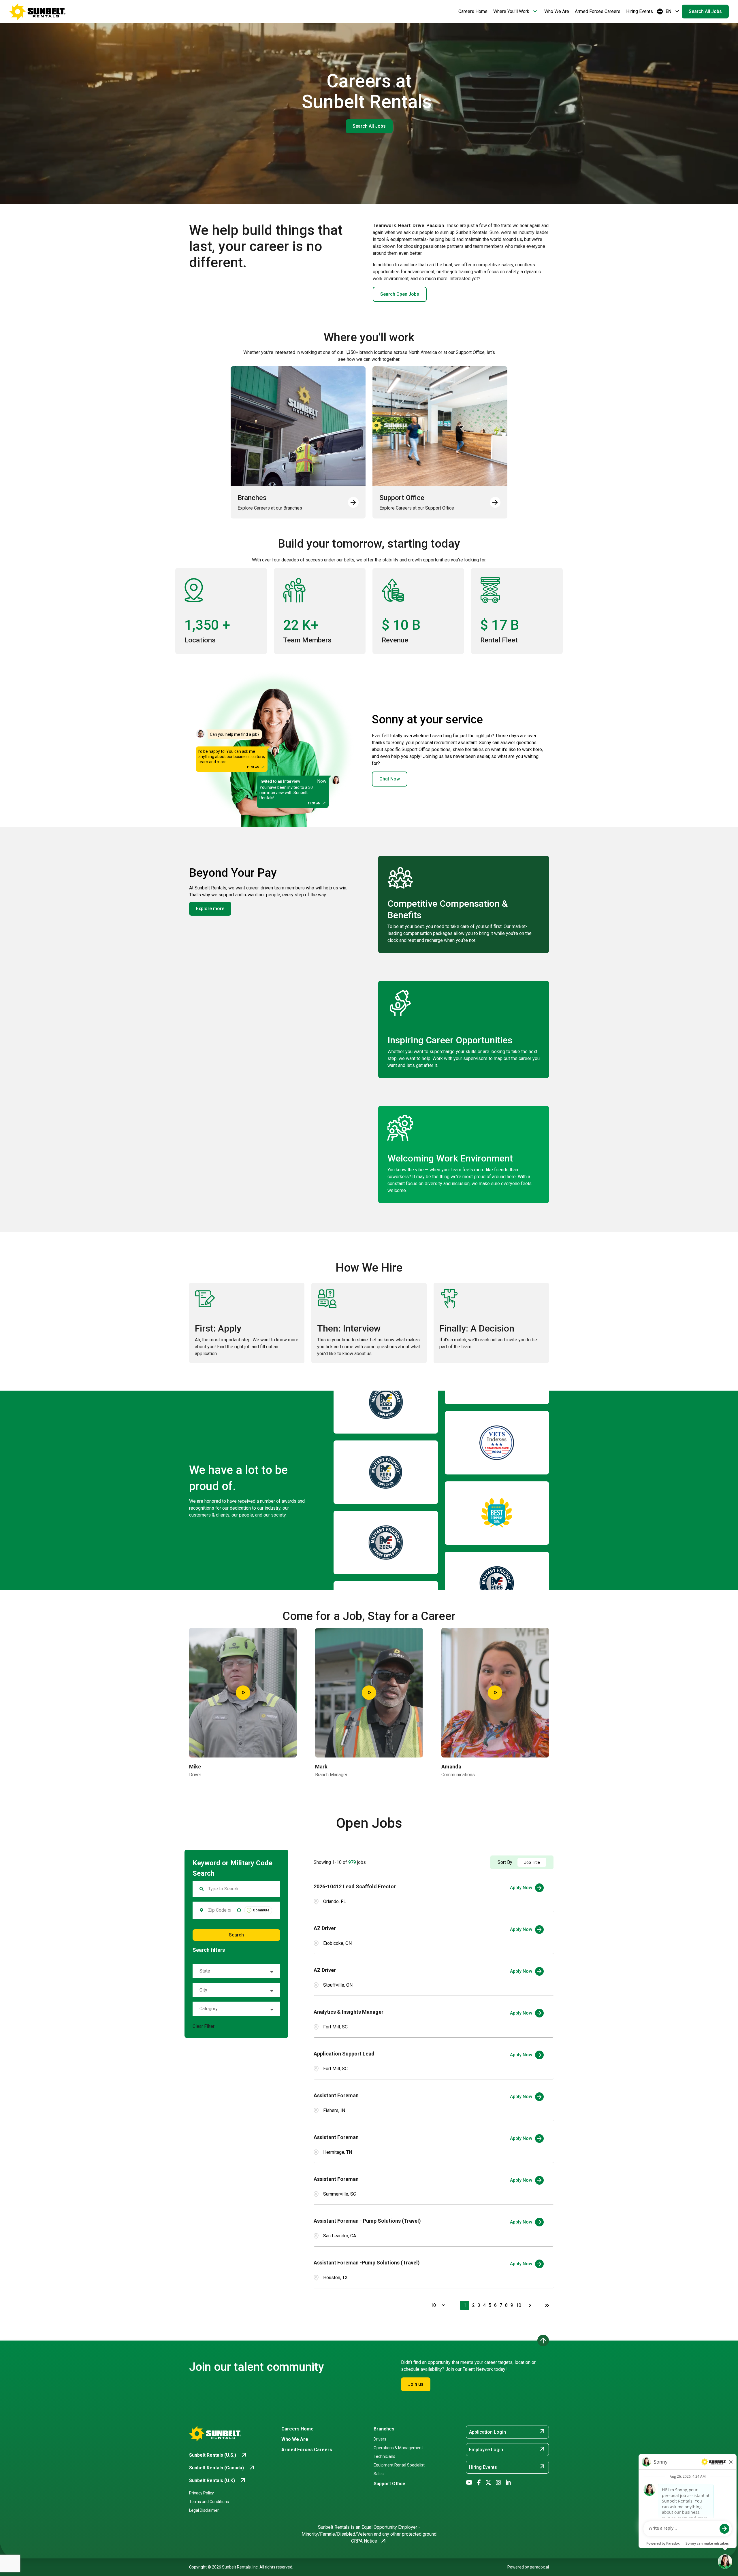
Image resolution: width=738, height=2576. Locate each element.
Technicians (384, 2456)
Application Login (507, 2432)
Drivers (380, 2439)
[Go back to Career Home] (37, 12)
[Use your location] (239, 1910)
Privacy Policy (202, 2493)
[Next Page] (531, 2305)
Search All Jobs (705, 11)
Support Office (389, 2484)
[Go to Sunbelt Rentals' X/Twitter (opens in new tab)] (488, 2483)
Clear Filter (204, 2026)
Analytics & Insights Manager (349, 2012)
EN (669, 12)
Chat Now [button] (390, 779)
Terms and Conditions (209, 2502)
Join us (416, 2384)
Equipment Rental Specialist (399, 2465)
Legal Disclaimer (204, 2510)
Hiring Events (640, 11)
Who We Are (557, 11)
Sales (379, 2474)
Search (236, 1935)
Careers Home (473, 11)
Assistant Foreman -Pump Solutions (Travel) (367, 2263)
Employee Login (507, 2449)
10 (519, 2305)
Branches (384, 2429)
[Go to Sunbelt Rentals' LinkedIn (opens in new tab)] (508, 2483)
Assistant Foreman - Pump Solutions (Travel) (367, 2221)
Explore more (210, 909)
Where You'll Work (516, 12)
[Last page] (547, 2305)
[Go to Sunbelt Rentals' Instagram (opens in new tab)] (498, 2483)
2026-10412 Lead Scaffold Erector (355, 1886)
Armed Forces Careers (598, 11)
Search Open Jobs (400, 294)
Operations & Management (398, 2448)
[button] (236, 1971)
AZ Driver (325, 1928)
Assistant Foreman (336, 2095)
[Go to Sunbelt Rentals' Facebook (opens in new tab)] (479, 2483)
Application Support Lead (344, 2054)
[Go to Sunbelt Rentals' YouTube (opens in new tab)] (469, 2483)
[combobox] (220, 1910)
